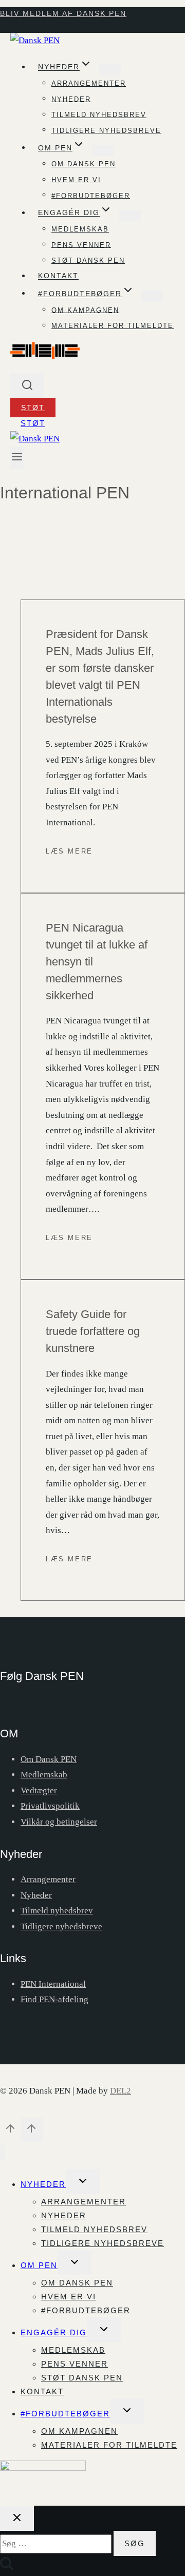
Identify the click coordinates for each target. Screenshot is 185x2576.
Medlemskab (80, 229)
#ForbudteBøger (65, 2414)
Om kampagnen (85, 310)
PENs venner (81, 245)
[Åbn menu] (17, 458)
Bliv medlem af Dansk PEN (63, 13)
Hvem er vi (76, 180)
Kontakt (58, 276)
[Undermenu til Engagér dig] (130, 216)
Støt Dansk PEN (88, 260)
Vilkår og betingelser (59, 1822)
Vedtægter (39, 1790)
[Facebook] (8, 1708)
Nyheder (71, 99)
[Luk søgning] (17, 2518)
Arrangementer (89, 83)
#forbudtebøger (91, 195)
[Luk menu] (2, 2152)
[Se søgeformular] (27, 386)
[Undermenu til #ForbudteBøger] (152, 296)
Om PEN (39, 2265)
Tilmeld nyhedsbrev (99, 115)
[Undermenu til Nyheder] (110, 70)
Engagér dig (54, 2332)
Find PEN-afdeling (54, 1999)
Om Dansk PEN (84, 164)
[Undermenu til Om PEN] (103, 150)
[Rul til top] (10, 2131)
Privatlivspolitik (50, 1806)
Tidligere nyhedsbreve (106, 130)
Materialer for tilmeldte (113, 326)
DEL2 (121, 2091)
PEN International (53, 1984)
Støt (33, 408)
